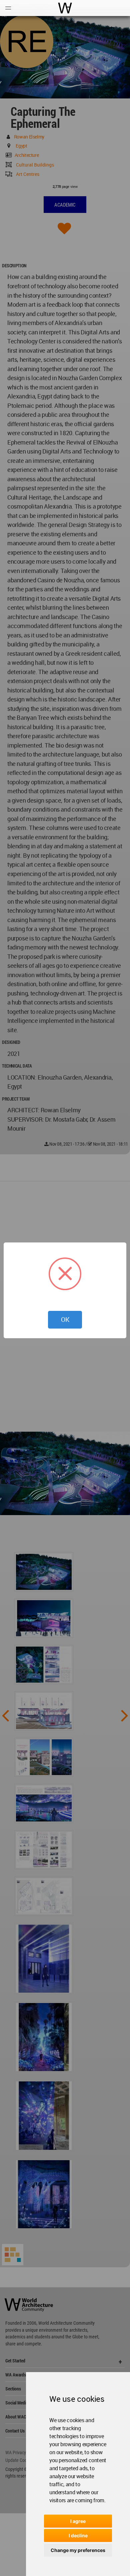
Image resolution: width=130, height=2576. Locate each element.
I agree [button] (78, 2521)
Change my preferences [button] (78, 2550)
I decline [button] (78, 2535)
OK (65, 1320)
